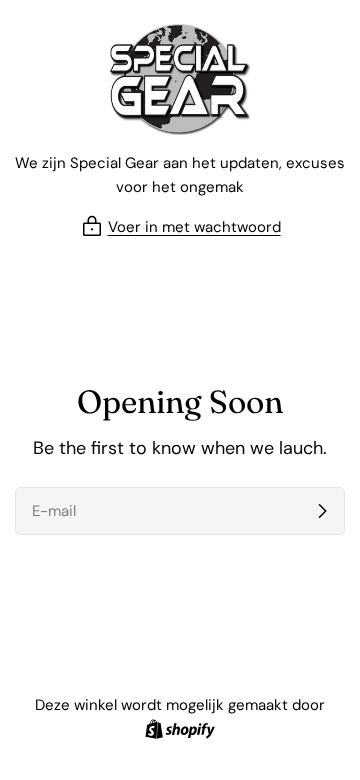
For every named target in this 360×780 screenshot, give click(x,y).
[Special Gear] (180, 79)
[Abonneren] (322, 511)
